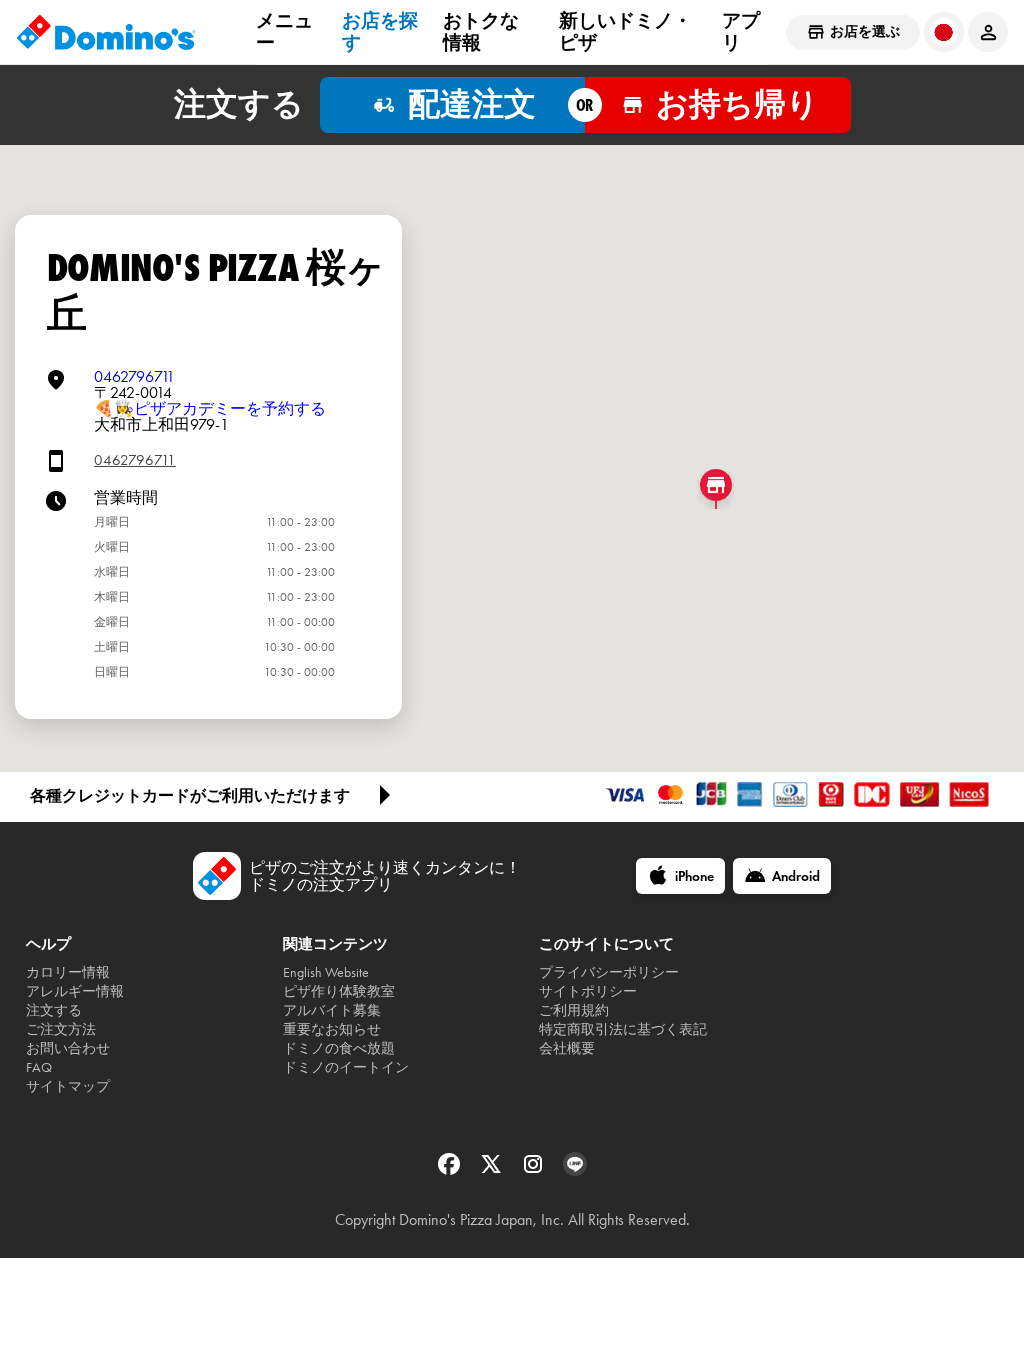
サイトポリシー (588, 991)
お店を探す (380, 31)
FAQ (39, 1067)
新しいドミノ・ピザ (625, 31)
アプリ (741, 31)
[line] (575, 1170)
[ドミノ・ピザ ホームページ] (106, 32)
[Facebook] (451, 1170)
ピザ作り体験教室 (339, 991)
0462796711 (134, 376)
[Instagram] (535, 1170)
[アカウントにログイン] (988, 32)
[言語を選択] (944, 32)
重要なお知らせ (332, 1029)
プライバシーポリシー (609, 972)
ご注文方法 (61, 1029)
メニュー (284, 31)
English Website (326, 972)
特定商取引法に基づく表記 (623, 1029)
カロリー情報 (68, 972)
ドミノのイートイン (346, 1067)
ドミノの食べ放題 (339, 1048)
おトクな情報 (481, 31)
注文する (54, 1010)
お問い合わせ (68, 1048)
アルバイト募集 (332, 1010)
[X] (493, 1170)
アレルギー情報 (75, 991)
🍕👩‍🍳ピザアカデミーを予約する (210, 408)
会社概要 (567, 1048)
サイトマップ (68, 1086)
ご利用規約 (574, 1010)
